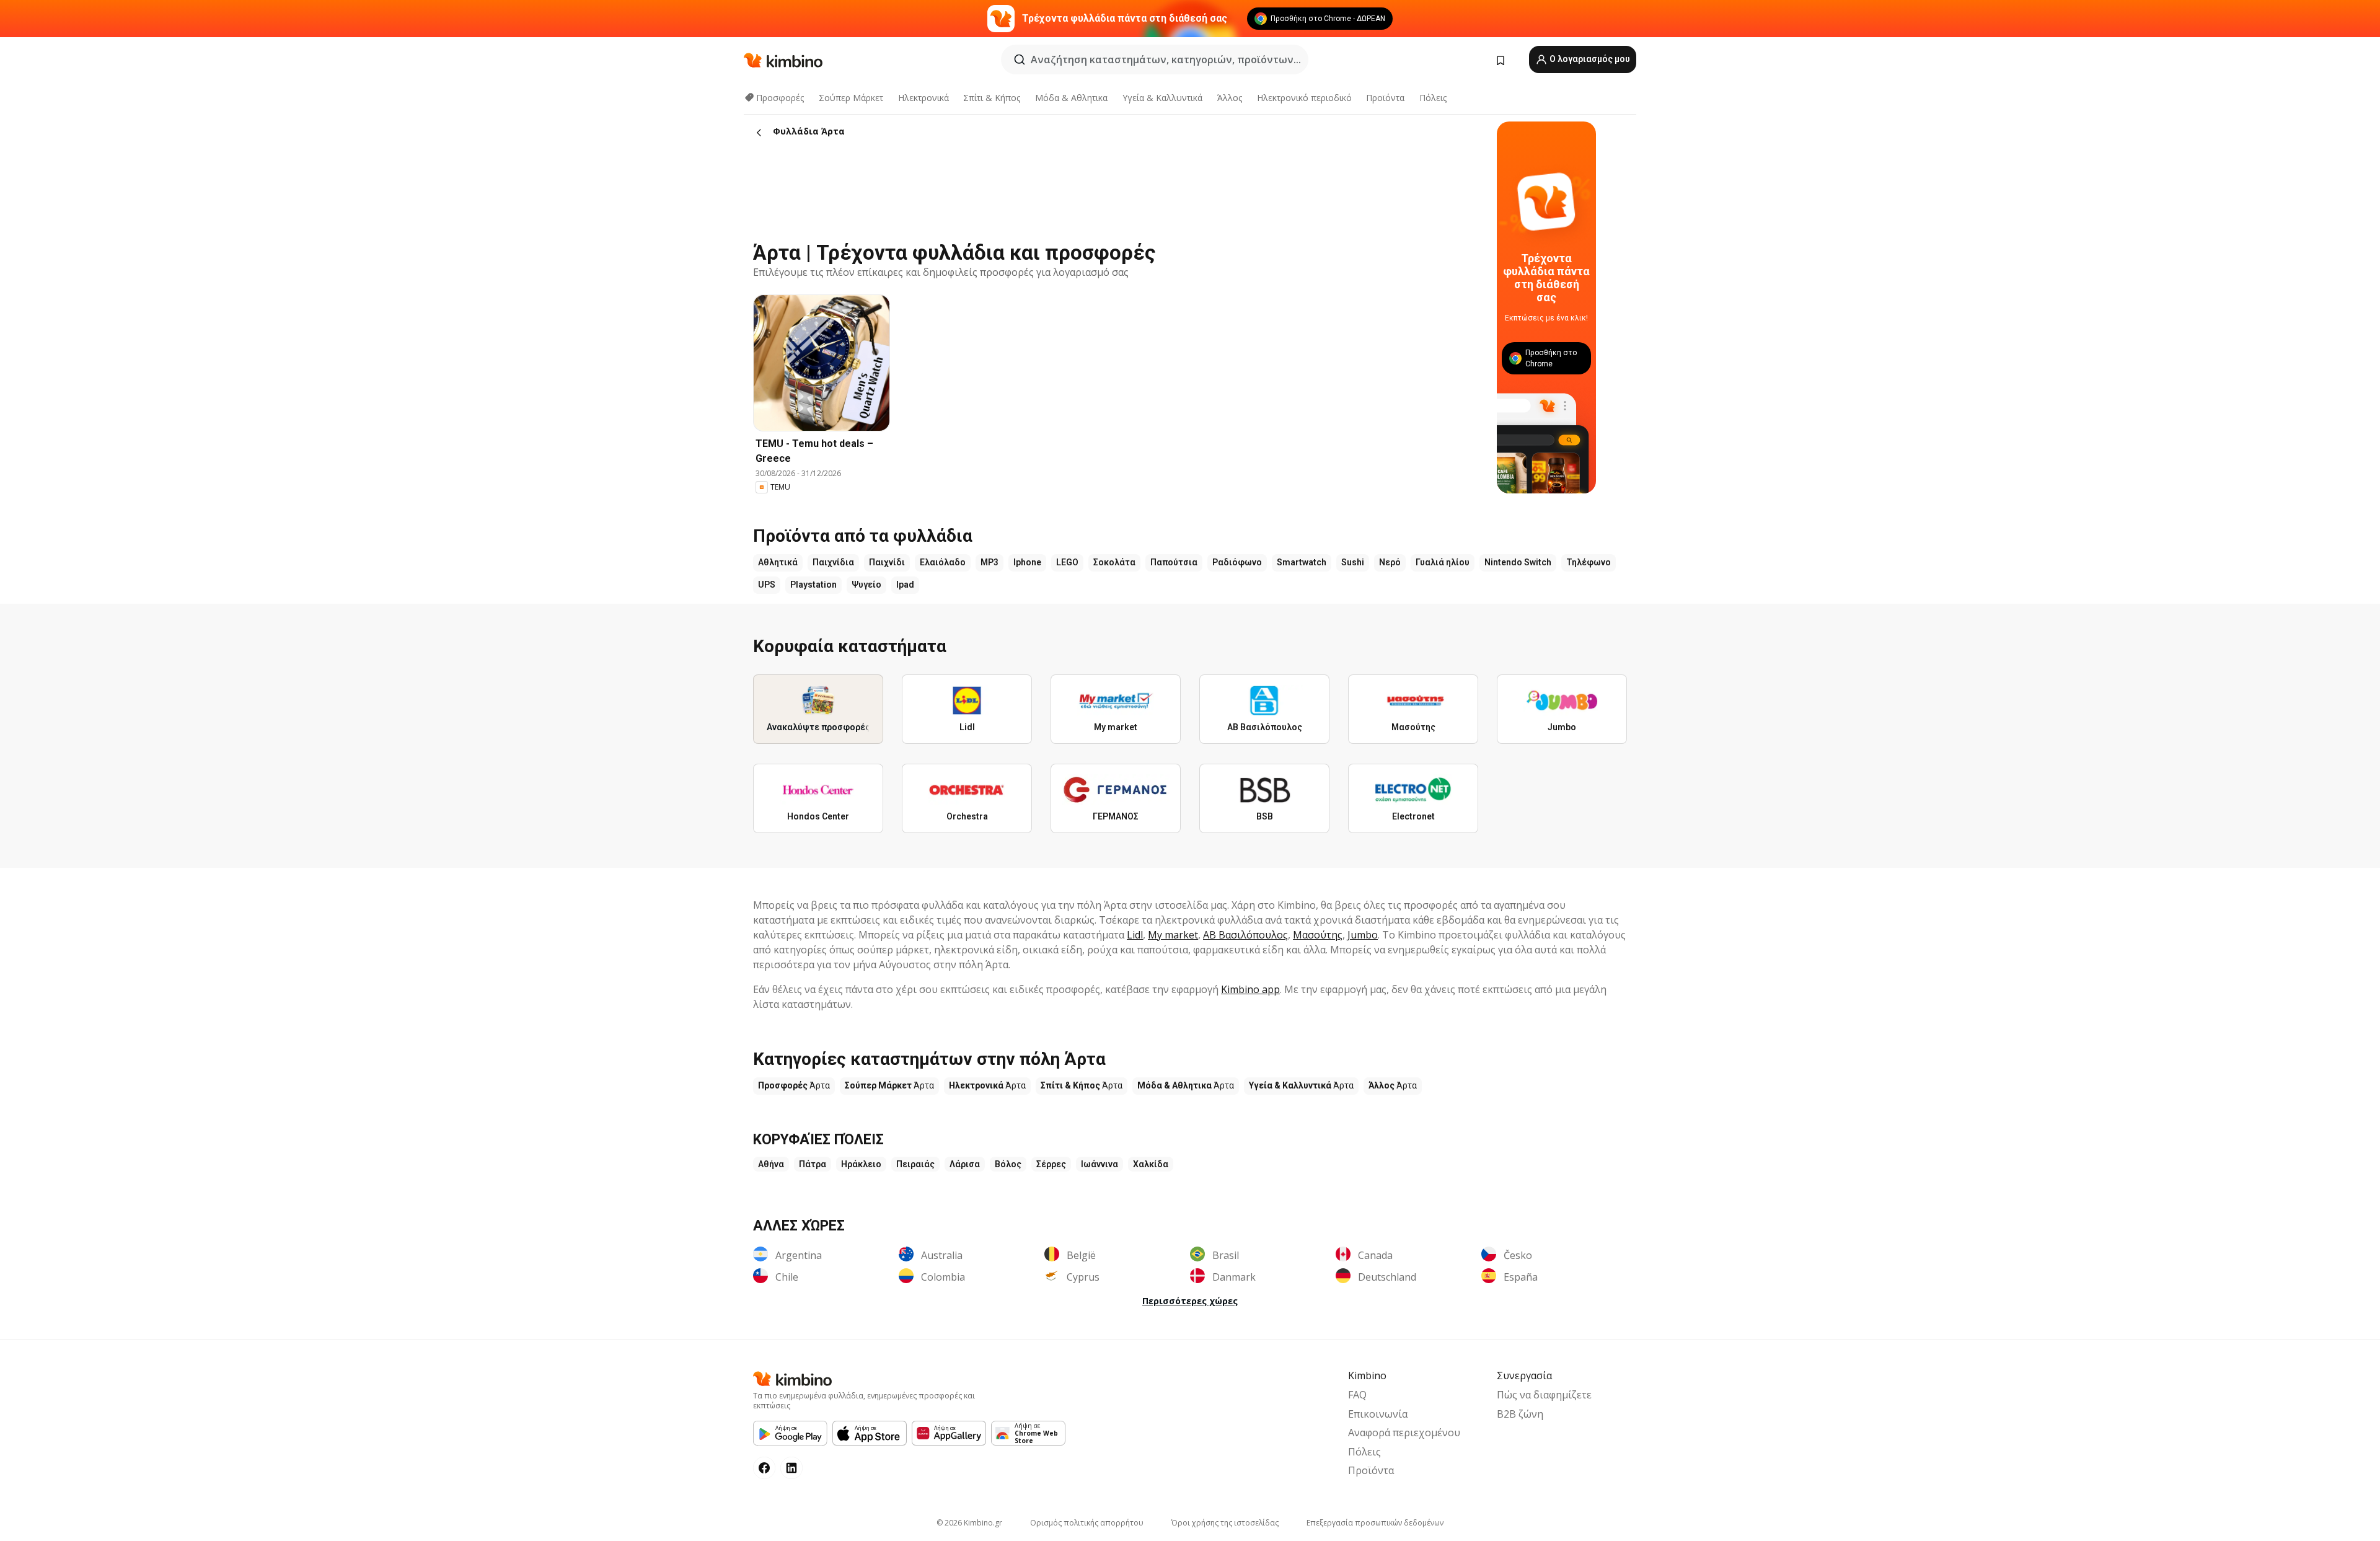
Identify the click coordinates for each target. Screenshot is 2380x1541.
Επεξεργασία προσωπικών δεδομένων (1375, 1523)
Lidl (1135, 935)
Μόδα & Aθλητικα (1071, 98)
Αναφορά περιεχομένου (1404, 1433)
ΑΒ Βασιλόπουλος (1245, 935)
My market (1173, 935)
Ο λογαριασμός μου (1589, 59)
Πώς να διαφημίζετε (1544, 1395)
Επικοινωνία (1378, 1414)
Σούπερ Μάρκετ (851, 98)
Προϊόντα (1385, 98)
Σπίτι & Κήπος (992, 98)
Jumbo (1363, 935)
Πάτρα (813, 1164)
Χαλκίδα (1151, 1164)
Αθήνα (771, 1164)
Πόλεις (1433, 98)
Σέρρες (1051, 1164)
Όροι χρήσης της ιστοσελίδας (1225, 1523)
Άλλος (1230, 98)
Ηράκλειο (861, 1164)
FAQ (1357, 1395)
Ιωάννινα (1100, 1164)
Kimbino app (1250, 989)
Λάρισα (965, 1164)
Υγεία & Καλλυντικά (1162, 98)
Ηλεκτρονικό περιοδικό (1304, 98)
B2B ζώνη (1520, 1414)
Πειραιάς (915, 1164)
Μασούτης (1318, 935)
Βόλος (1008, 1164)
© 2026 (969, 1523)
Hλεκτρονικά (923, 98)
